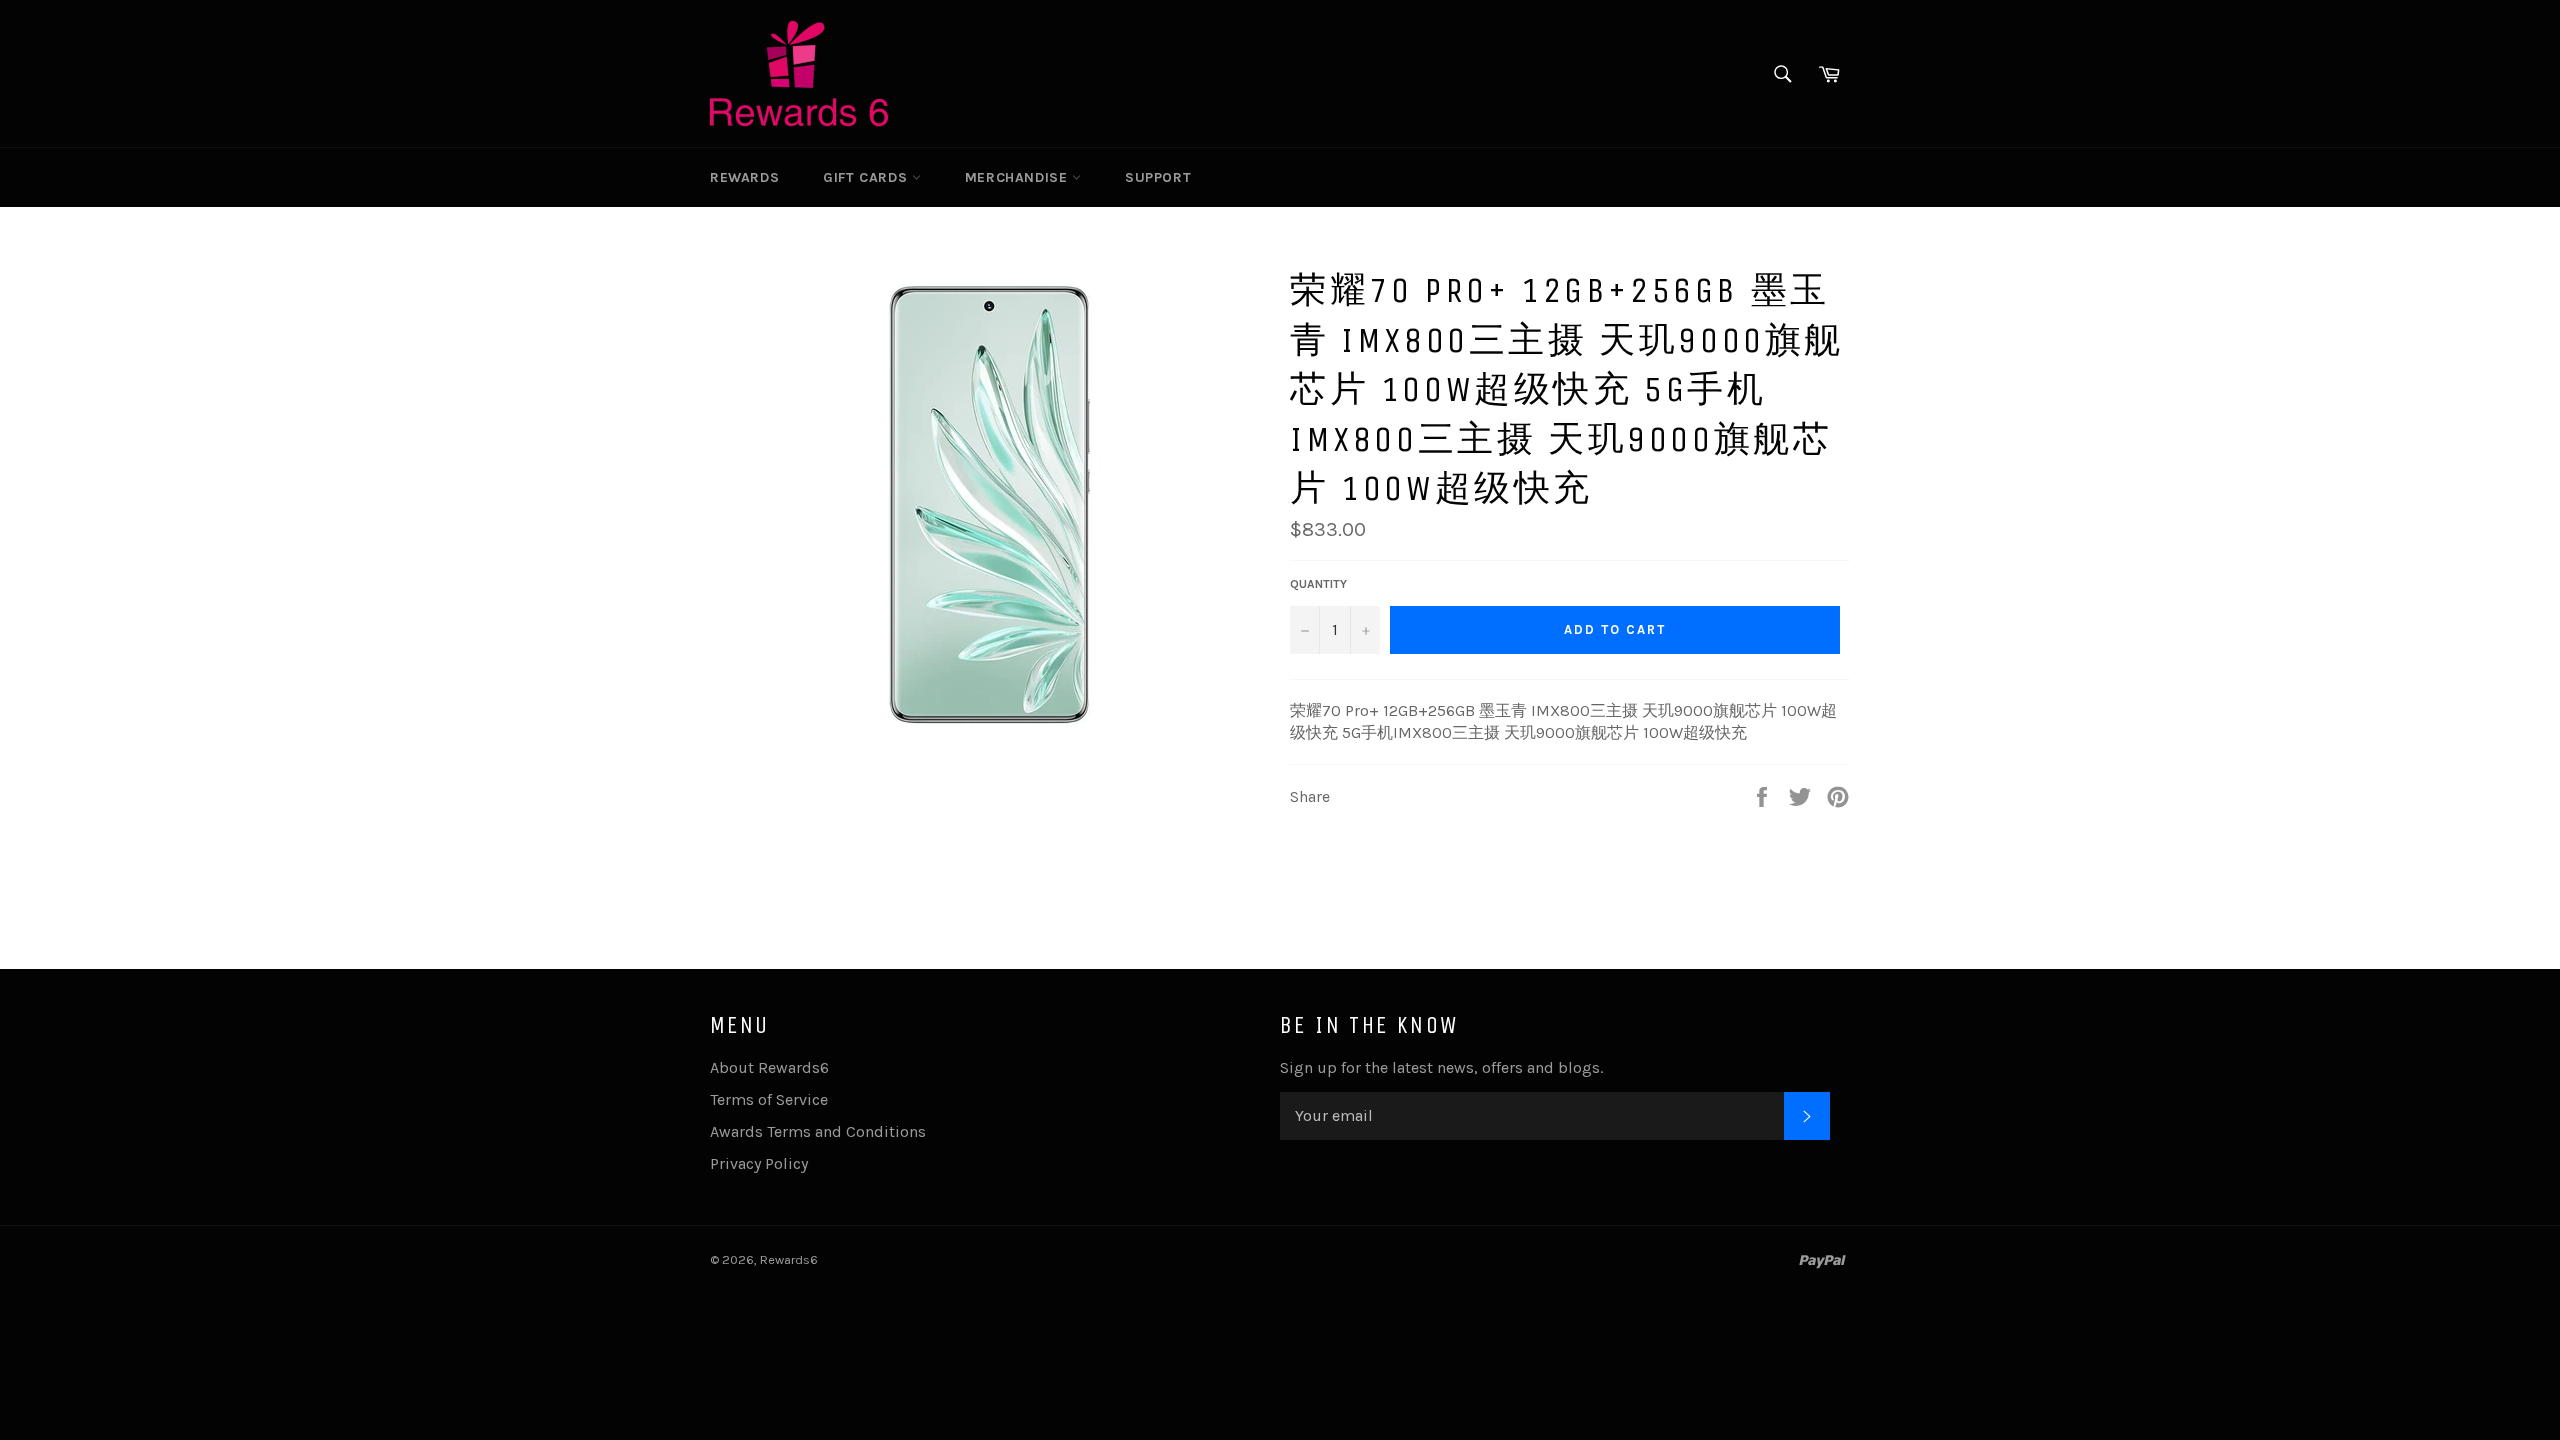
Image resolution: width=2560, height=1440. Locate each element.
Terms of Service (769, 1099)
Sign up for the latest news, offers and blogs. (1441, 1067)
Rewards (744, 177)
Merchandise (1018, 177)
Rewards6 (789, 1259)
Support (1158, 177)
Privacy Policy (759, 1163)
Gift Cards (867, 177)
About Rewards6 (769, 1067)
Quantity (1318, 584)
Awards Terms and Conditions (818, 1131)
